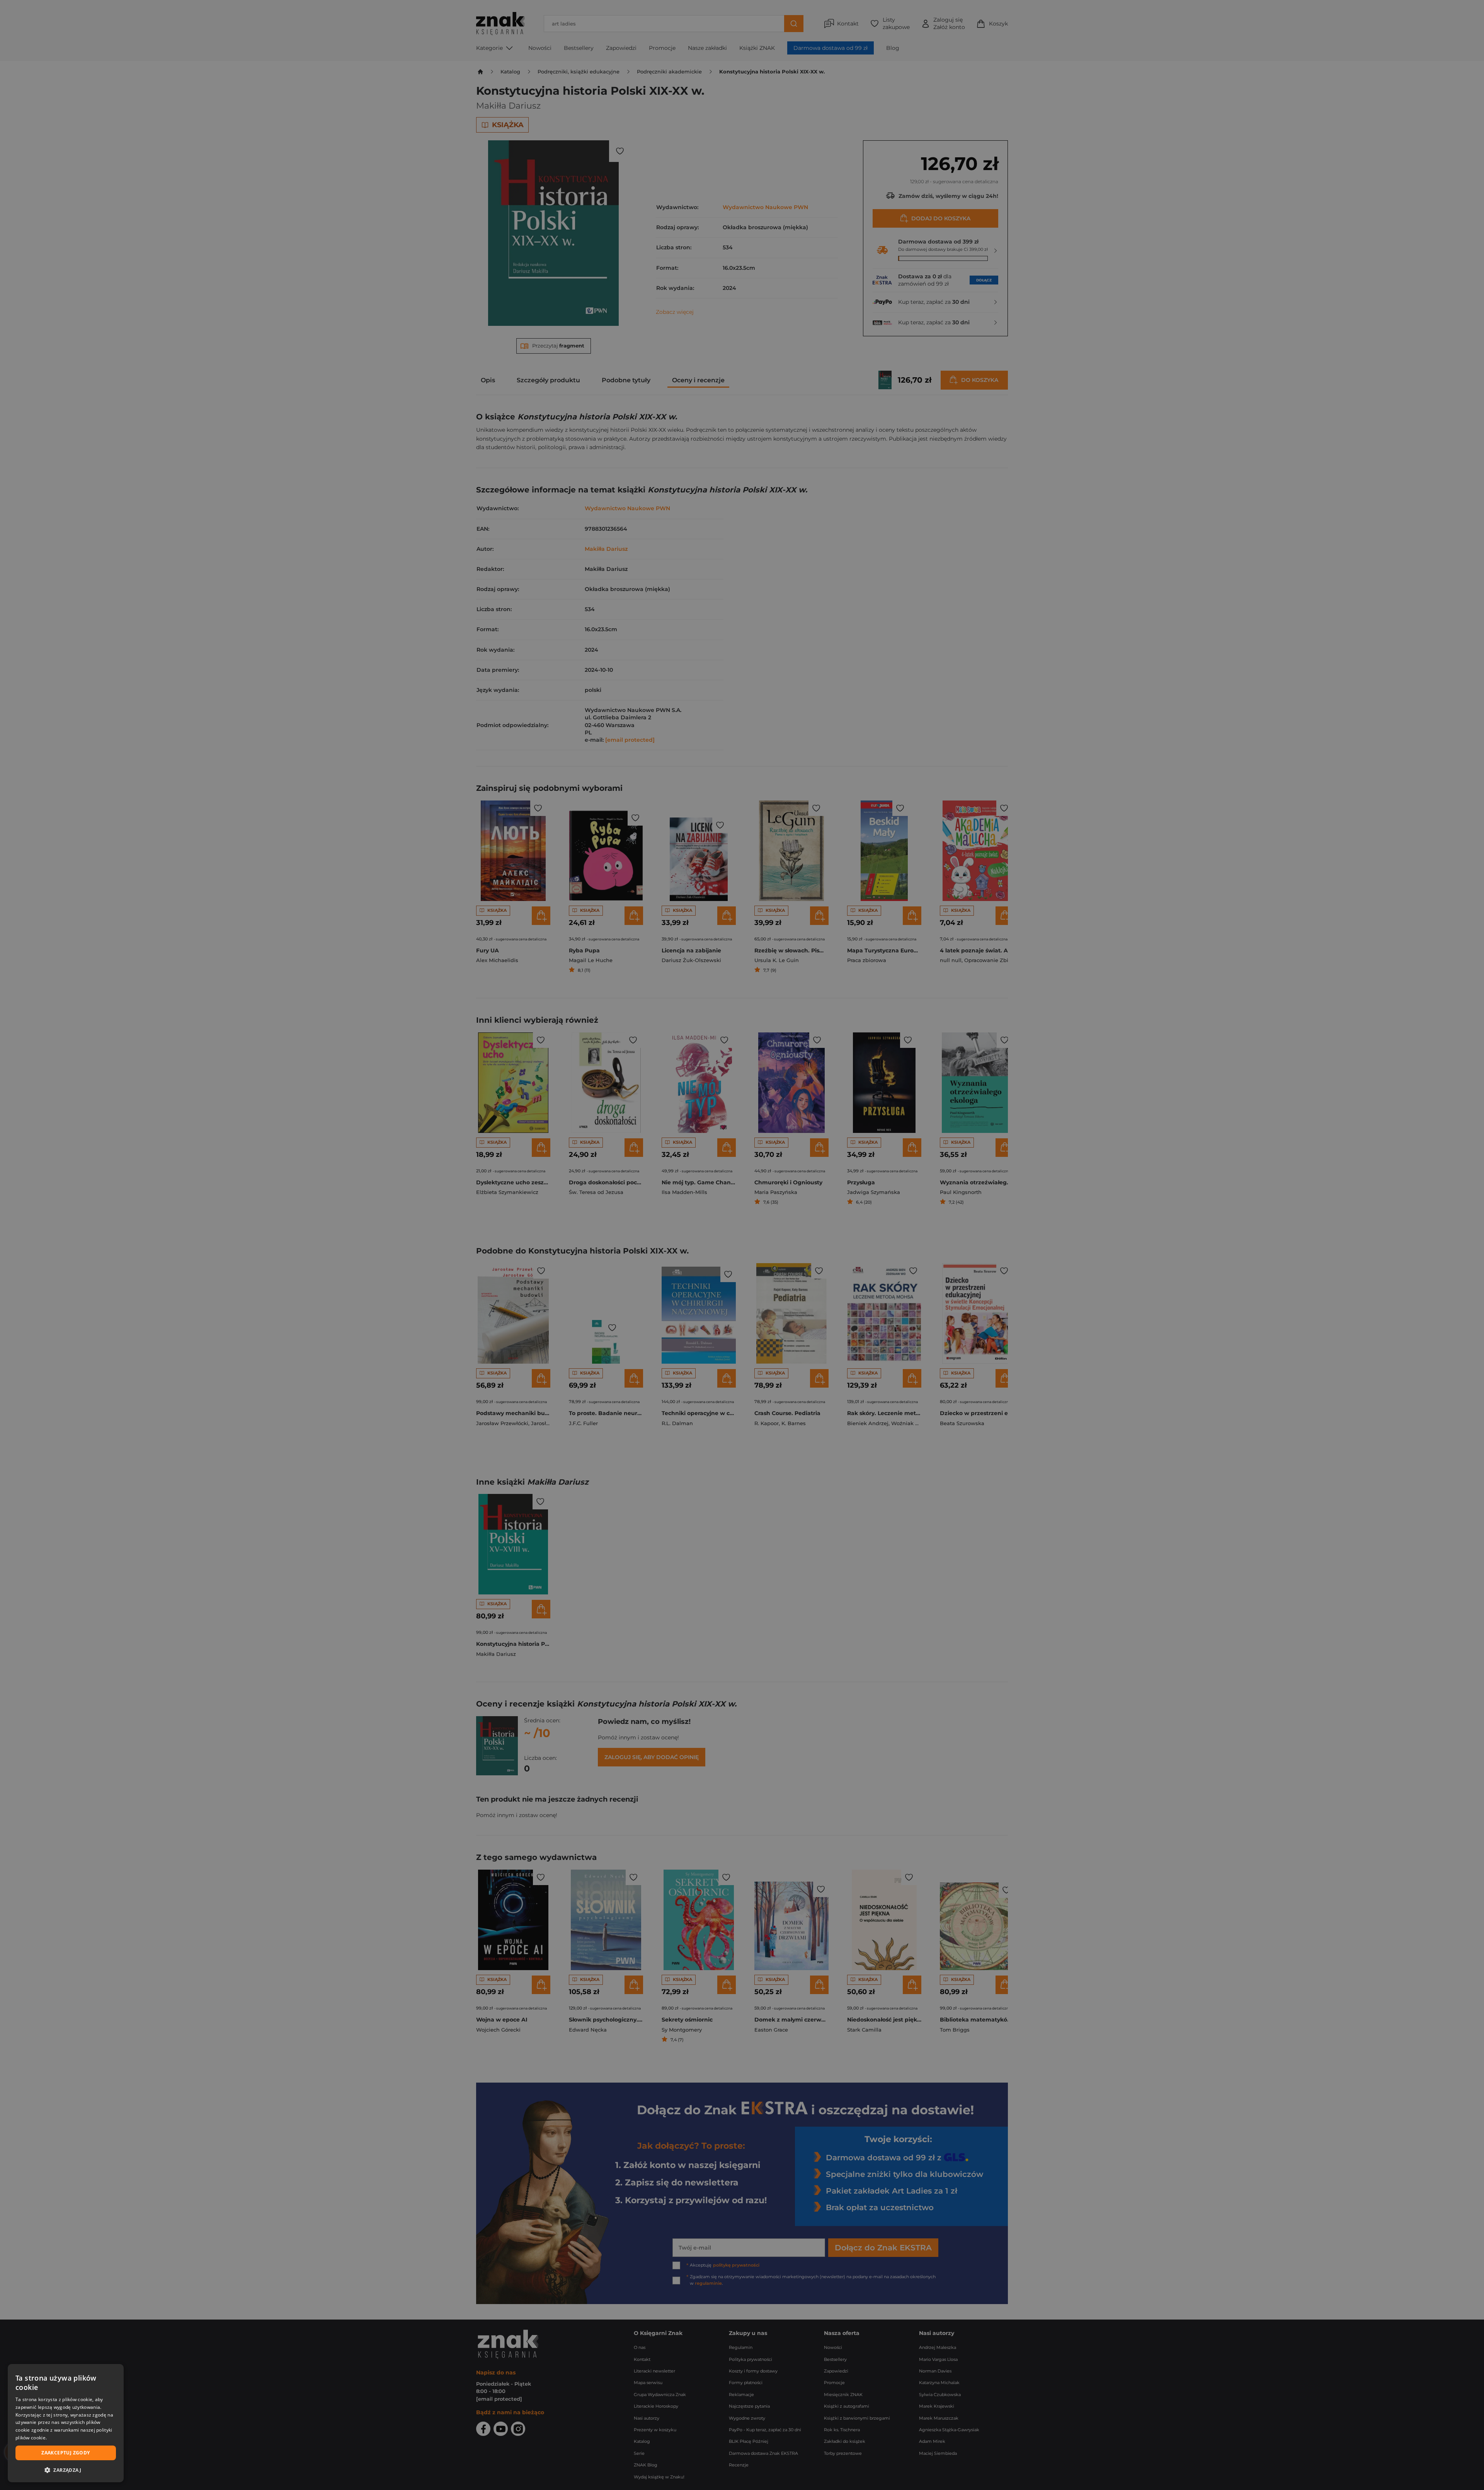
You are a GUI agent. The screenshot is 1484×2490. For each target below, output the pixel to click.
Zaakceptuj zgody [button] (66, 2453)
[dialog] (66, 2423)
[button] (66, 2470)
